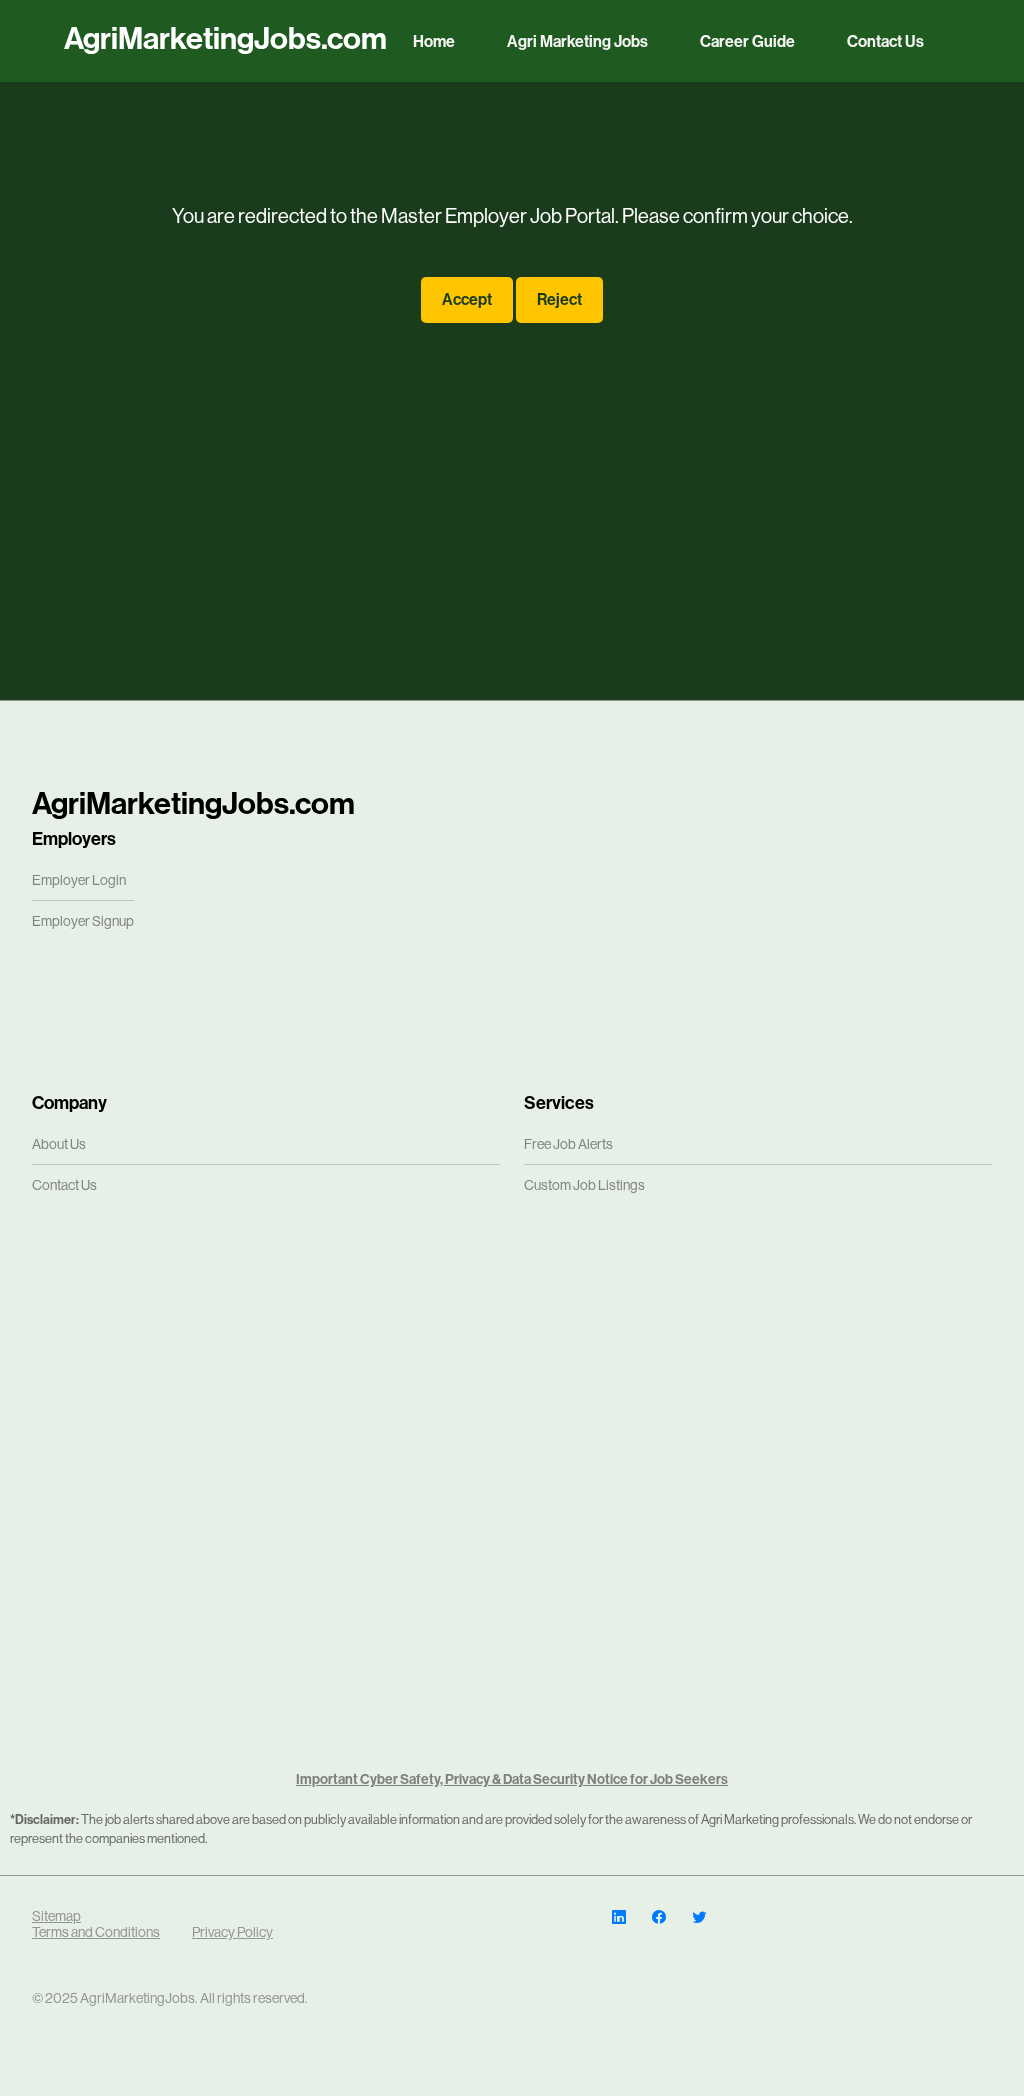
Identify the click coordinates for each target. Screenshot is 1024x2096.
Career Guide (747, 41)
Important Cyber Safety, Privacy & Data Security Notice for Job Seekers (512, 1779)
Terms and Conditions (96, 1932)
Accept (467, 299)
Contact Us (885, 41)
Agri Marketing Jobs (577, 41)
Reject (559, 299)
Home (434, 41)
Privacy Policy (232, 1932)
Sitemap (56, 1916)
